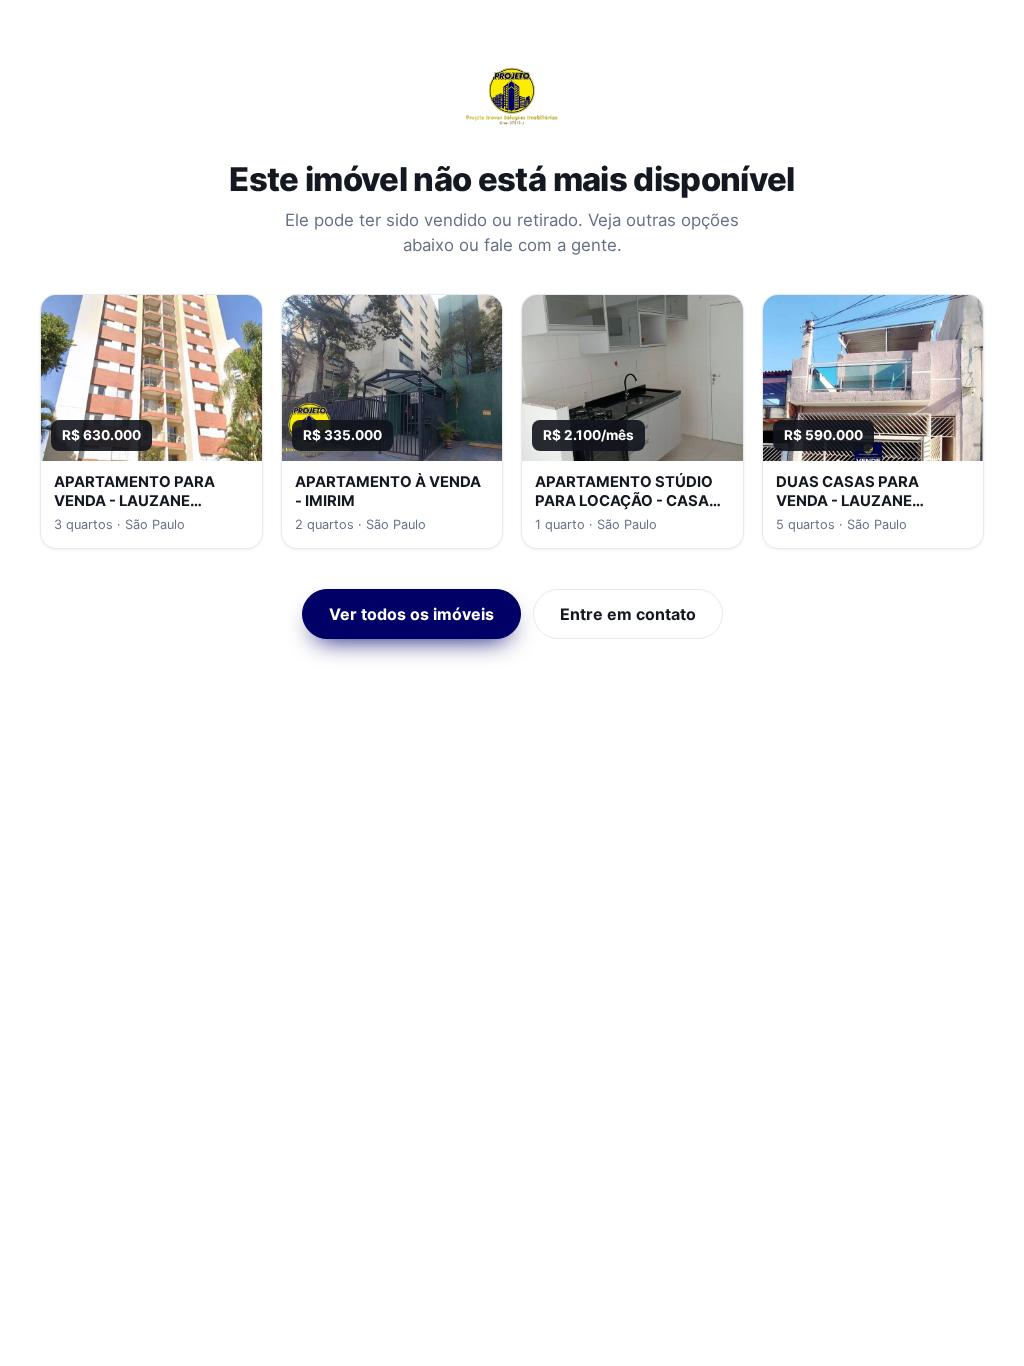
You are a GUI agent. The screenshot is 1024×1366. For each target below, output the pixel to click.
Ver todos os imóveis (411, 614)
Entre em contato (628, 614)
